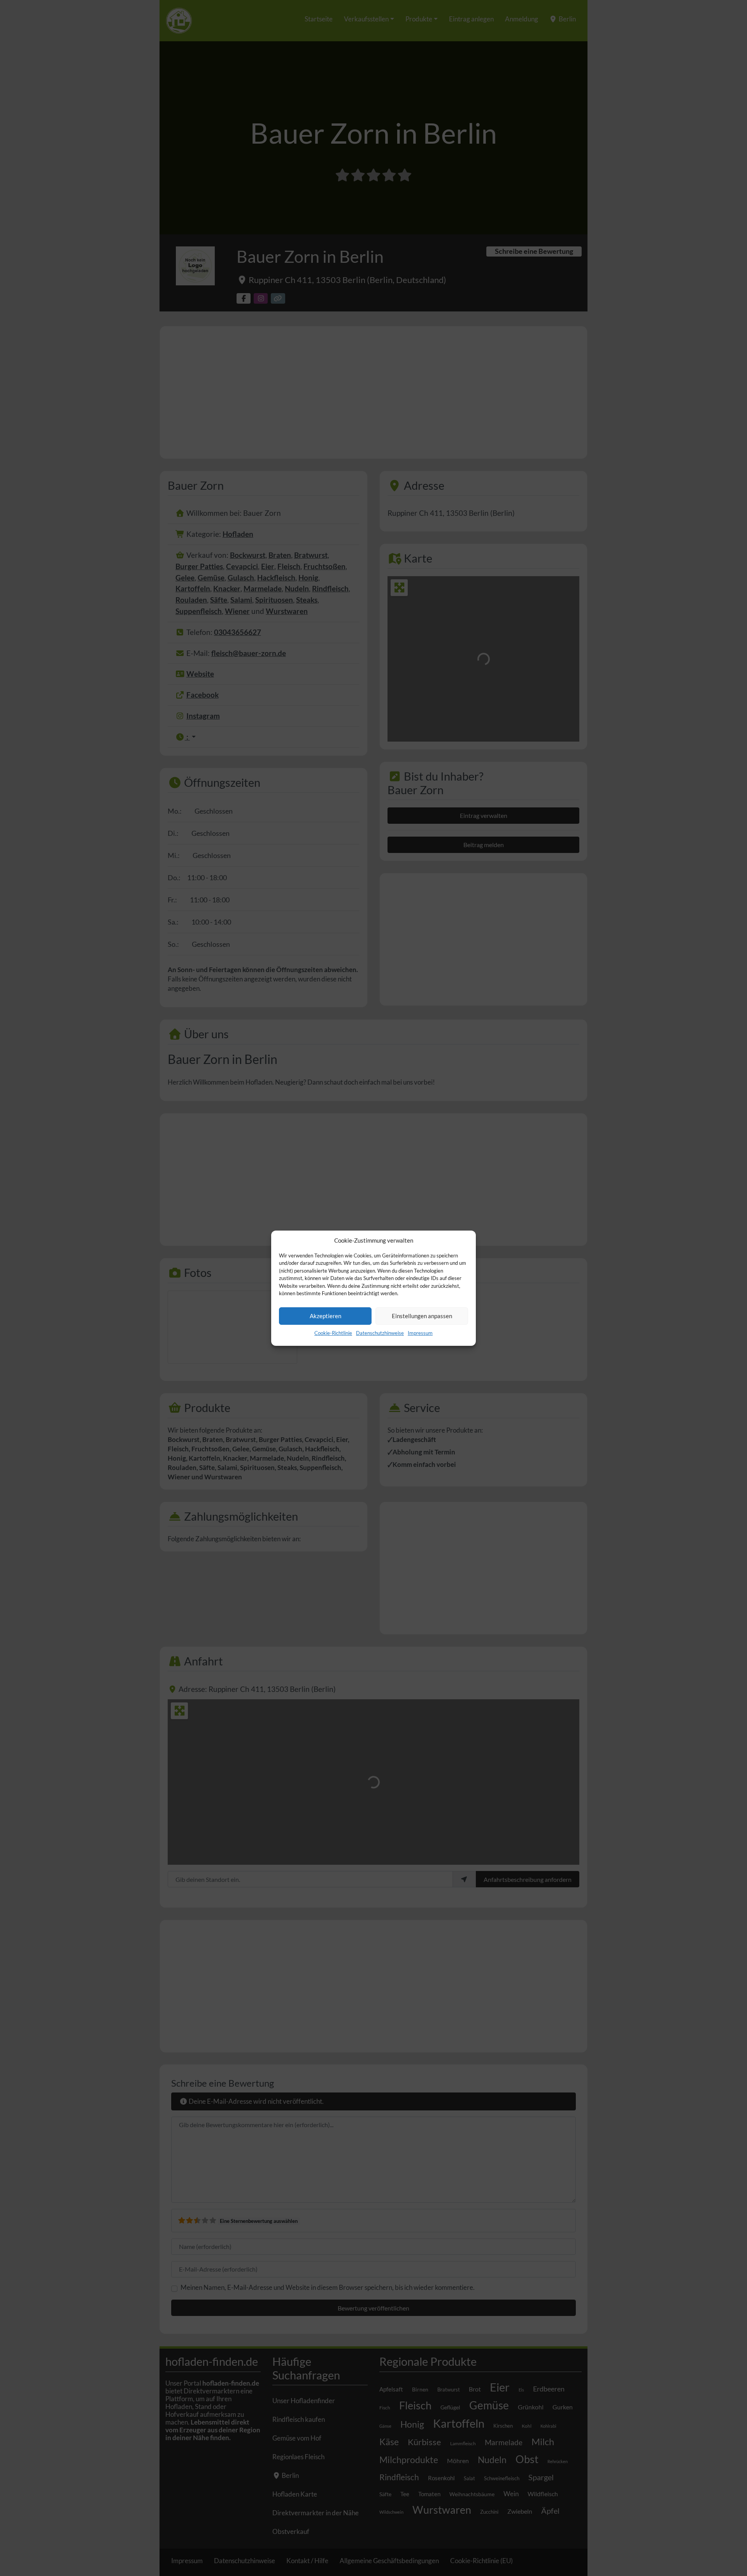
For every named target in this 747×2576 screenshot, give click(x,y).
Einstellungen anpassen (422, 1316)
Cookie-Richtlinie (333, 1333)
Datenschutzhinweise (380, 1333)
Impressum (420, 1333)
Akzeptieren (325, 1316)
